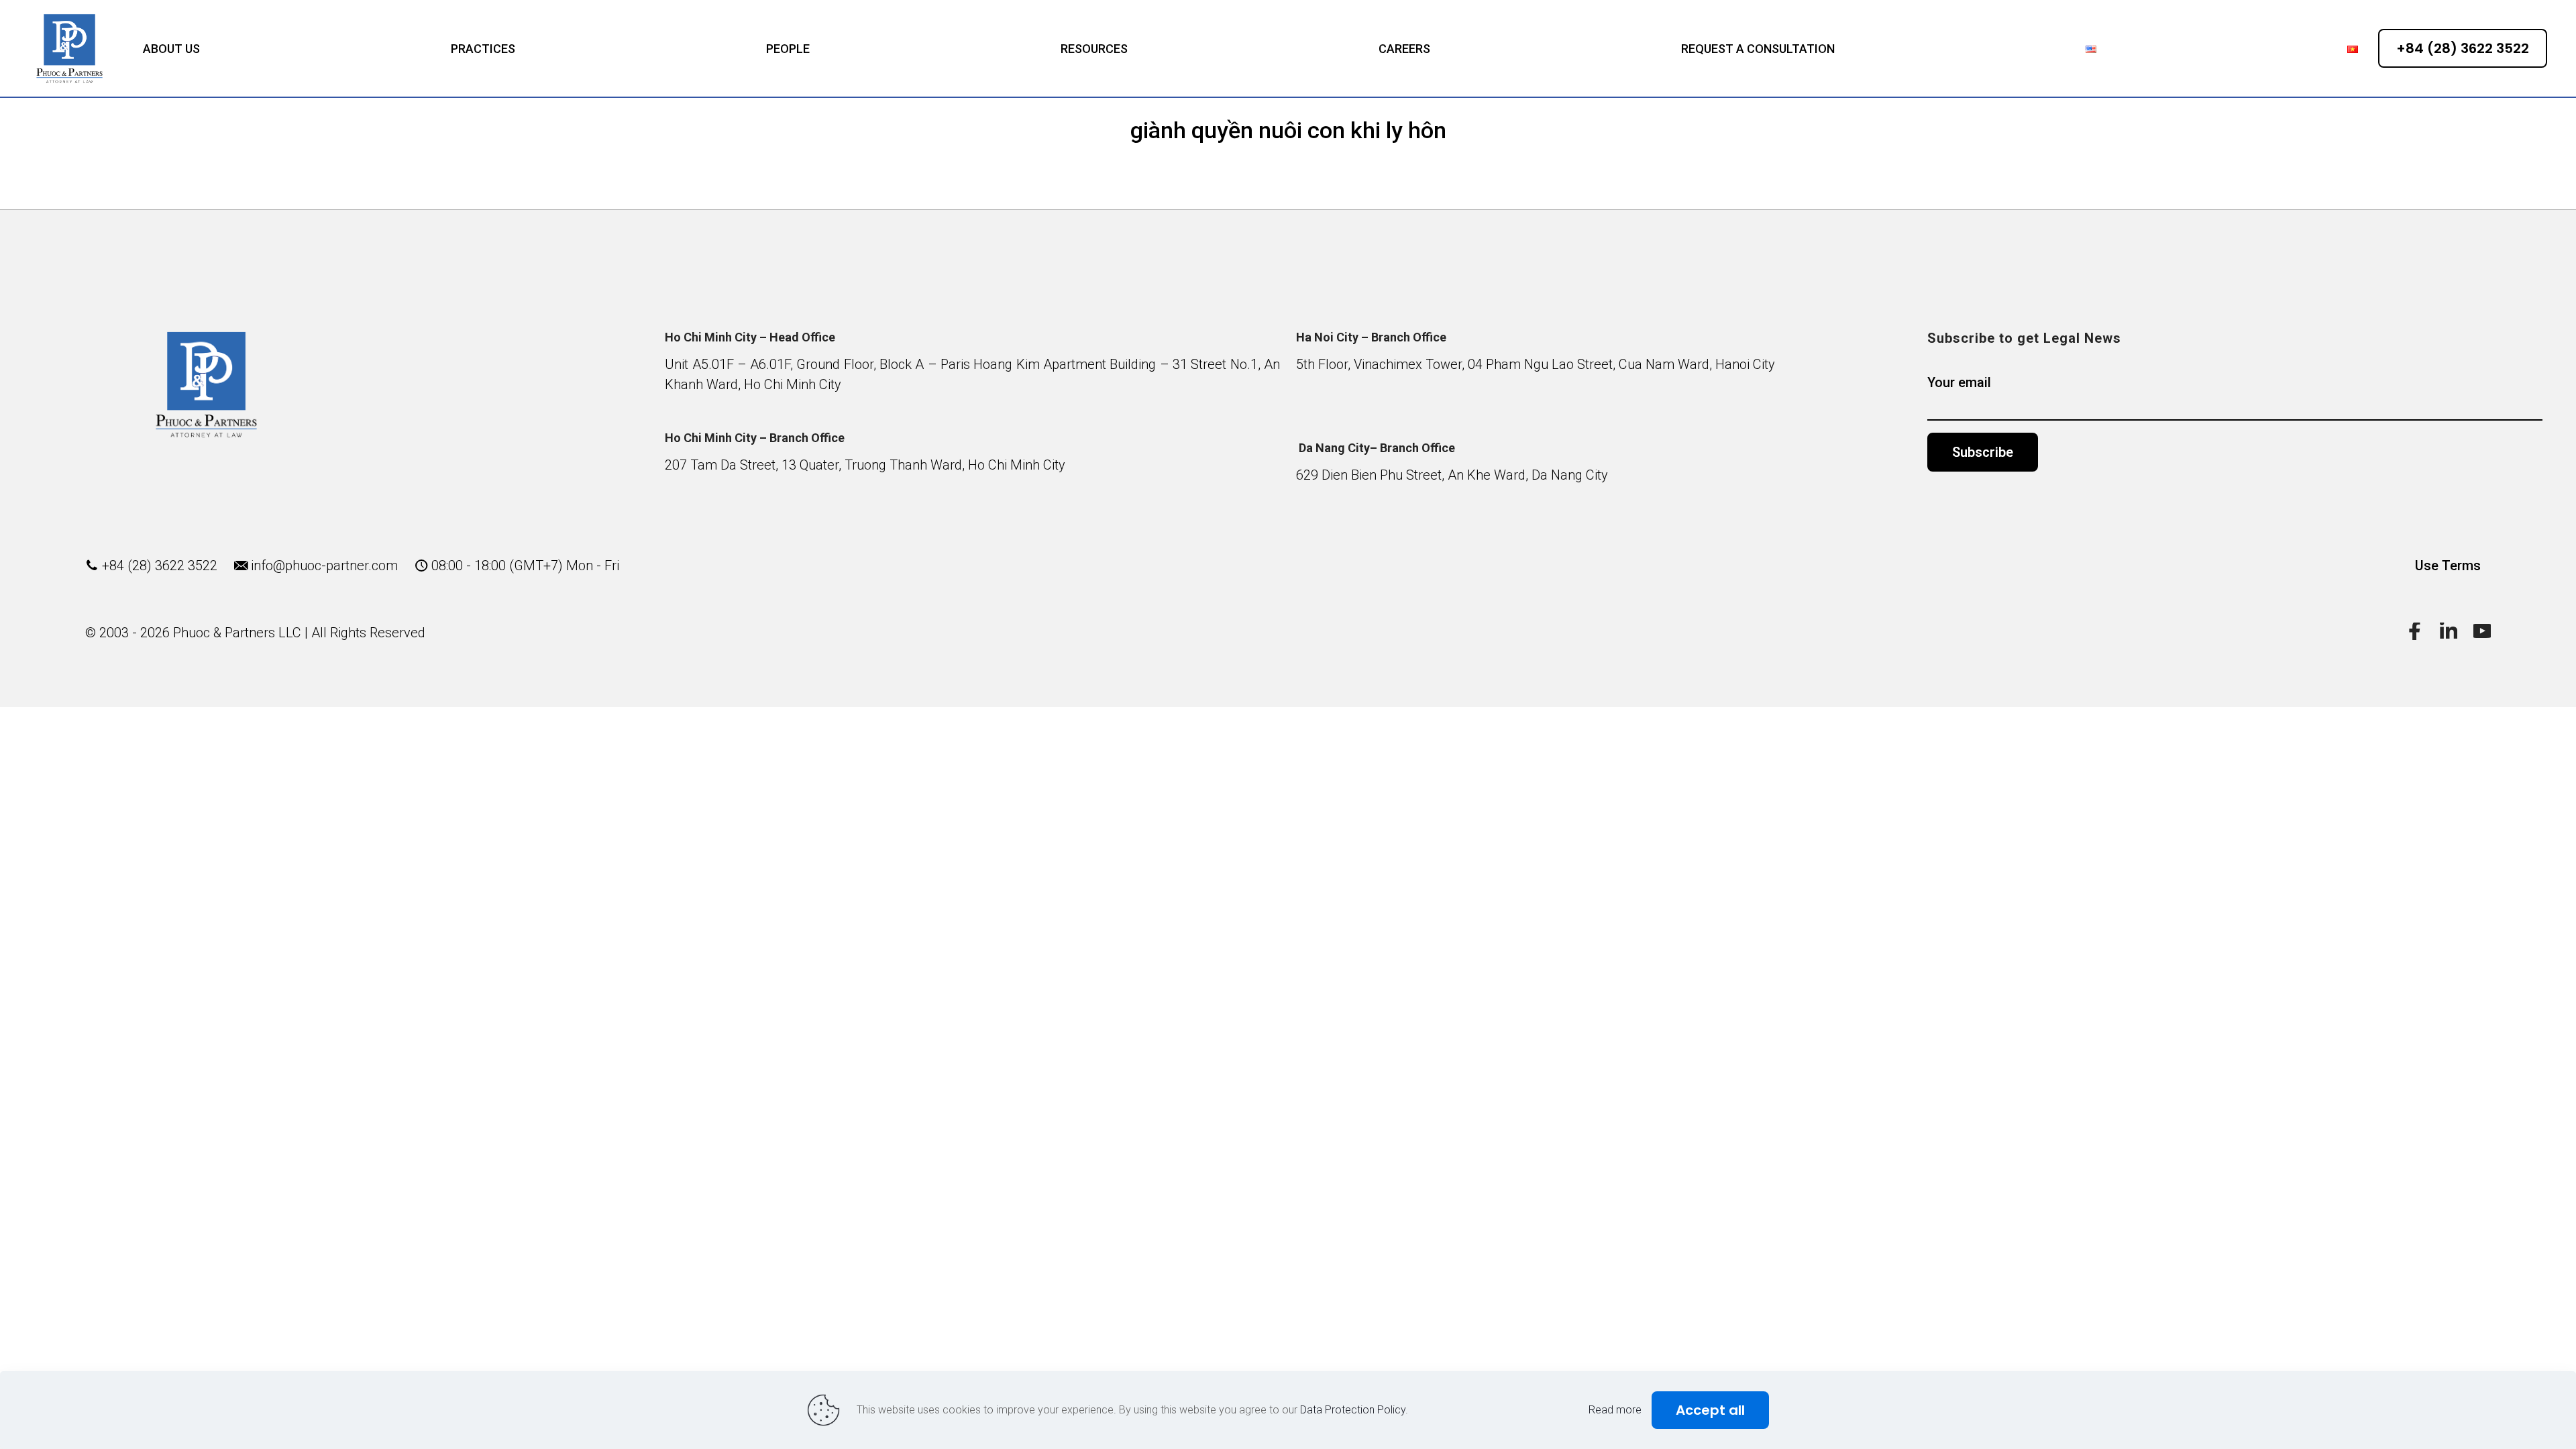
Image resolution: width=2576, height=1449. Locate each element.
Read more (1615, 1410)
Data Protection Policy (1353, 1410)
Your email (1959, 382)
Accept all (1710, 1410)
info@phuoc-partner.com (324, 566)
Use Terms (2448, 566)
